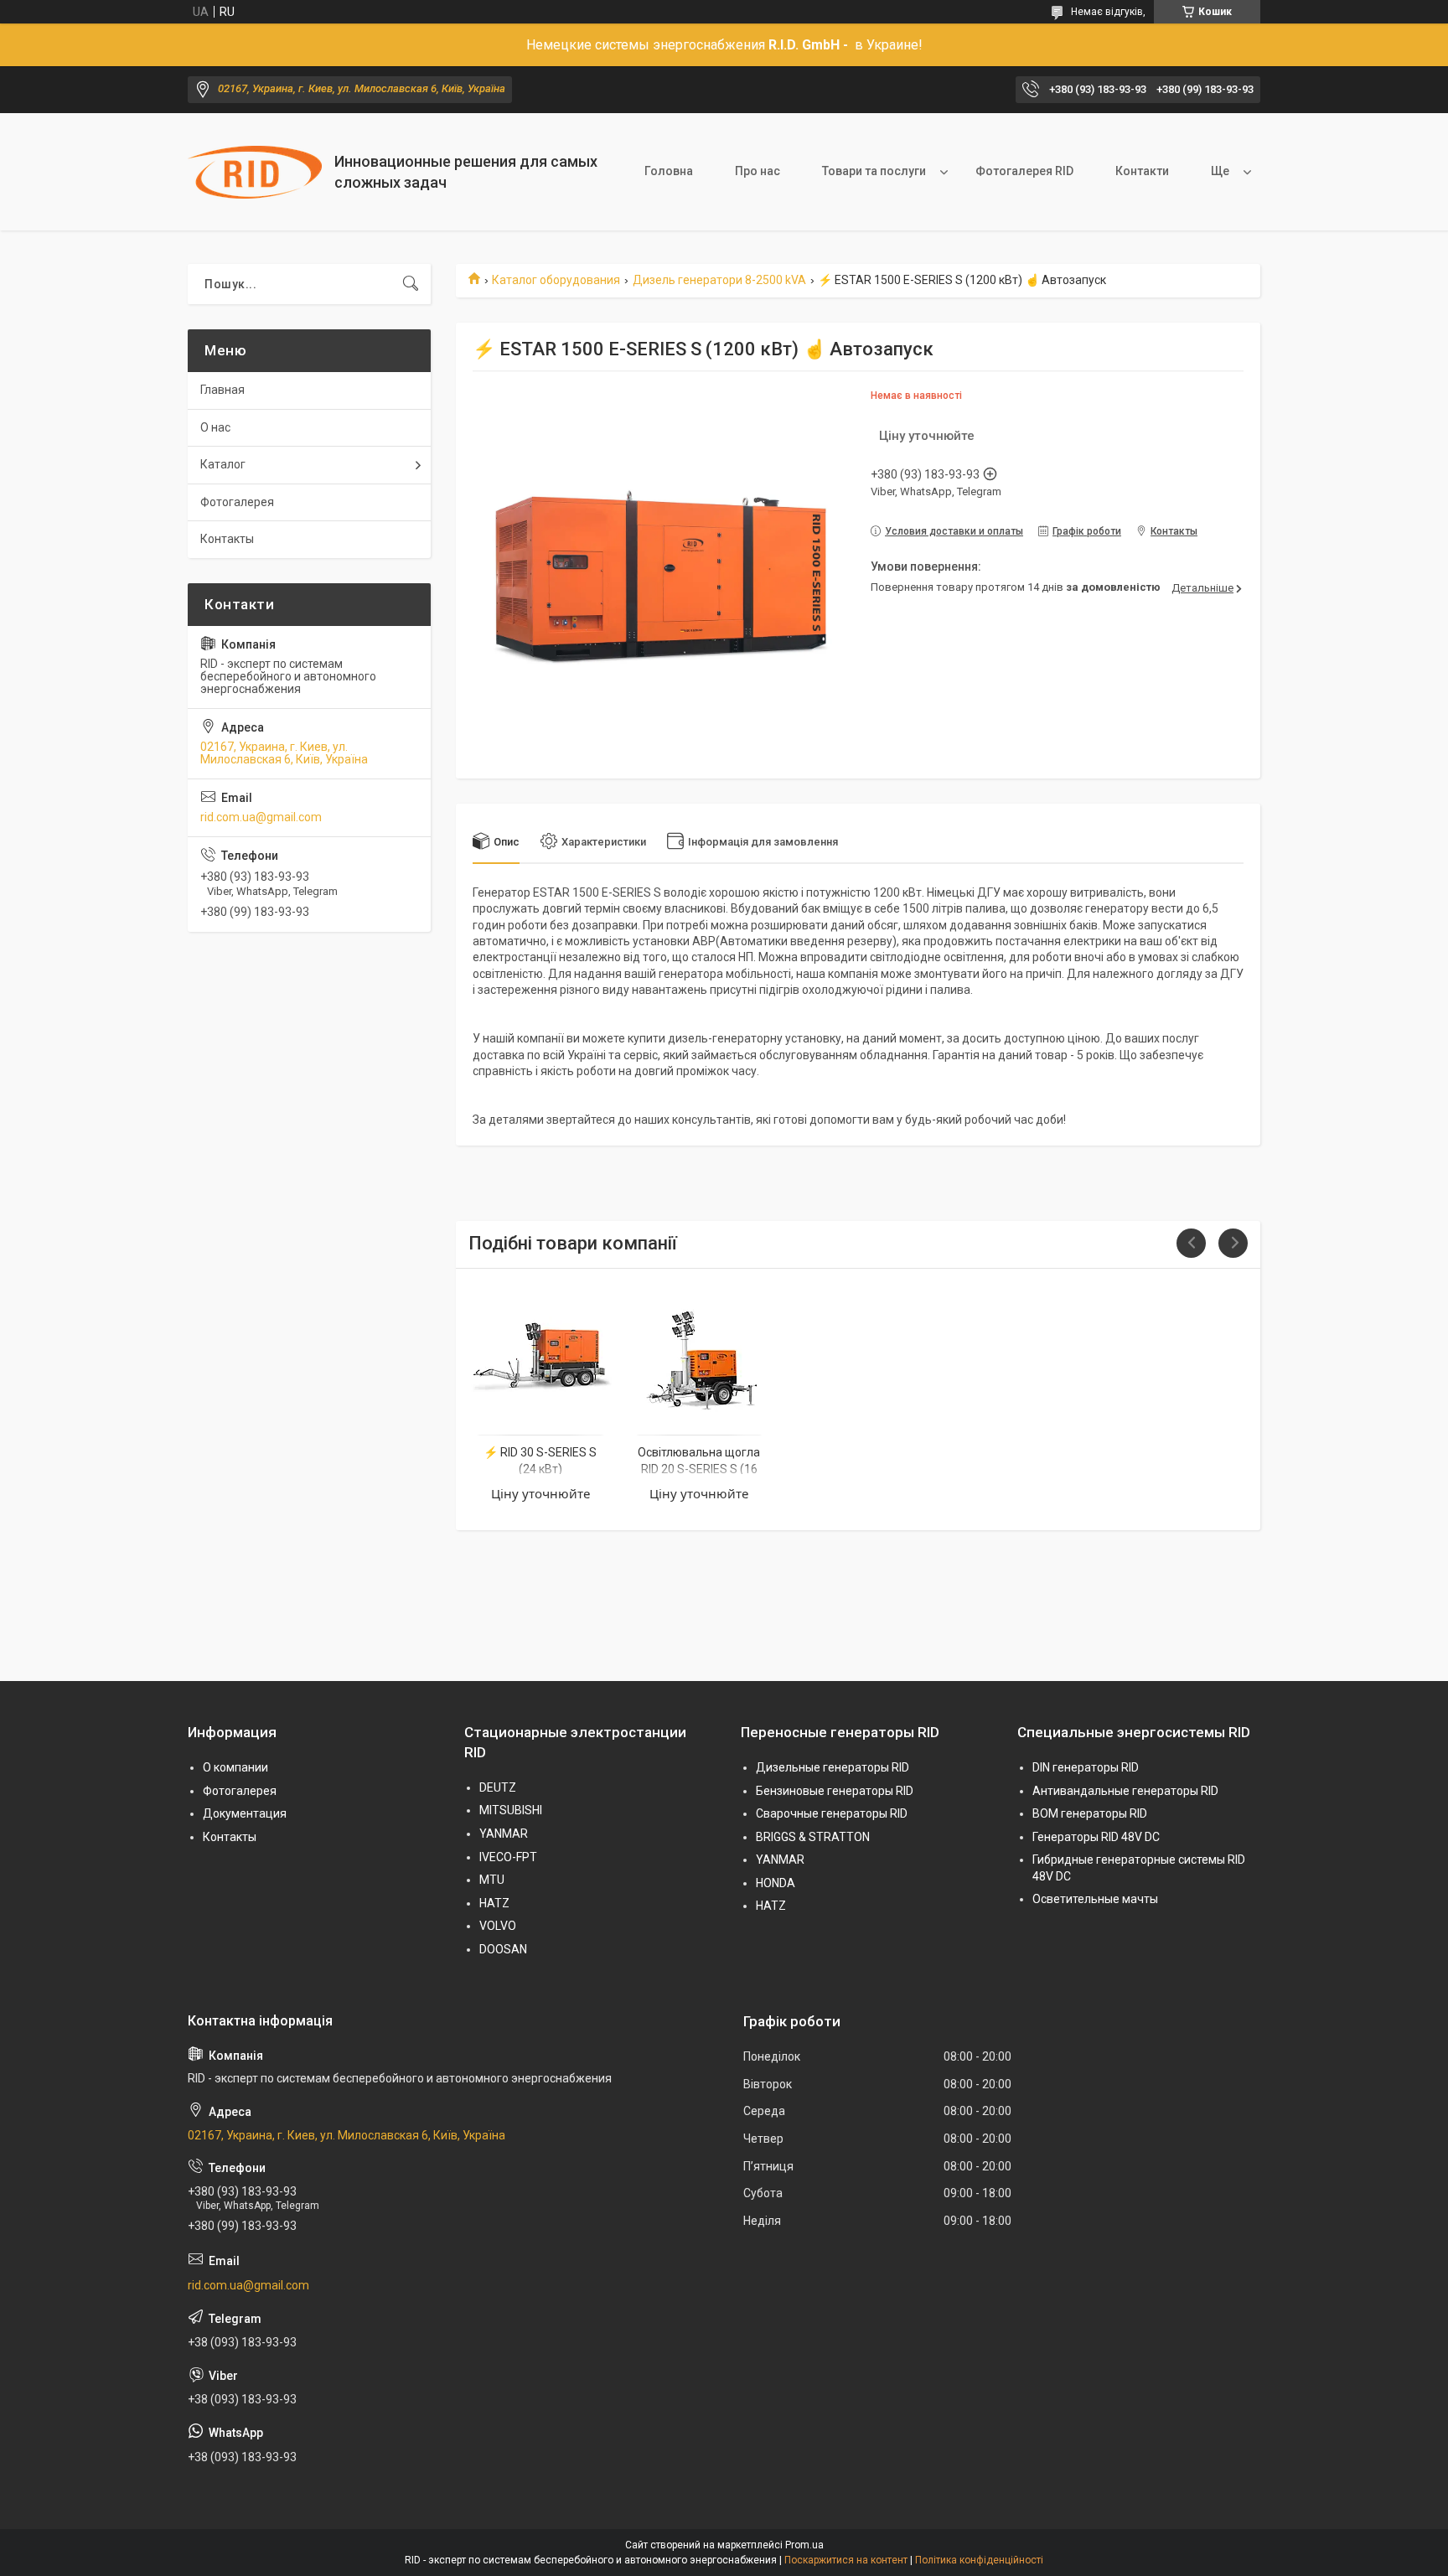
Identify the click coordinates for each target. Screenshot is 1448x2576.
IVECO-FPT (508, 1857)
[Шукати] (411, 284)
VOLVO (498, 1926)
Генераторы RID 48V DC (1096, 1837)
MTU (492, 1880)
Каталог (223, 464)
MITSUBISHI (511, 1810)
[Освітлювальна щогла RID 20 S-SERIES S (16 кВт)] (699, 1355)
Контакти (1142, 171)
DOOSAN (503, 1949)
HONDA (776, 1883)
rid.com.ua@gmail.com (261, 817)
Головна (669, 171)
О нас (215, 427)
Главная (222, 390)
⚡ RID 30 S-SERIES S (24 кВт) (540, 1461)
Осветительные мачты (1095, 1899)
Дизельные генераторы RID (833, 1767)
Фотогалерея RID (1024, 171)
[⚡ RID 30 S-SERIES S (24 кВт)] (540, 1355)
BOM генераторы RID (1090, 1813)
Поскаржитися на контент (846, 2560)
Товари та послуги (874, 171)
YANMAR (504, 1834)
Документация (245, 1813)
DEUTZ (498, 1787)
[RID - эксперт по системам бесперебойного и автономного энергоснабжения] (255, 172)
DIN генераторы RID (1086, 1767)
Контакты (227, 539)
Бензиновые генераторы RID (835, 1791)
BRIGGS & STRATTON (813, 1837)
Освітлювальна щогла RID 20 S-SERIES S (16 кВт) (699, 1469)
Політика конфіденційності (979, 2560)
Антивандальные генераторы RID (1125, 1791)
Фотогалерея (237, 502)
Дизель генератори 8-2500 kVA (719, 280)
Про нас (758, 171)
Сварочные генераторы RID (832, 1813)
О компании (235, 1767)
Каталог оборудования (556, 280)
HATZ (494, 1903)
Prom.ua (804, 2545)
